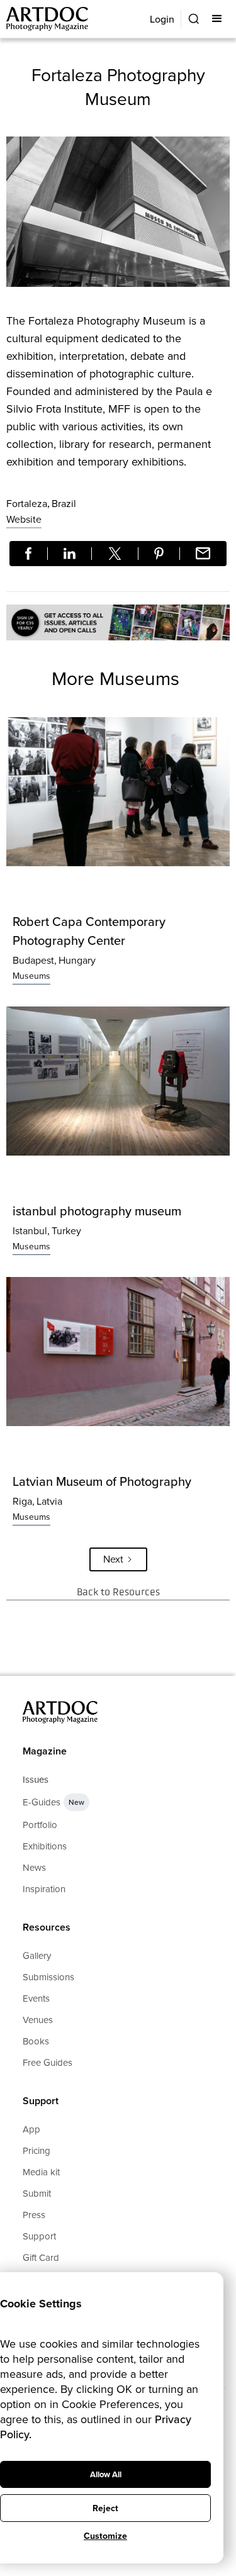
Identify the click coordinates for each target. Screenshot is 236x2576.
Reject (105, 2508)
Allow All (106, 2474)
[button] (218, 19)
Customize (105, 2536)
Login (162, 19)
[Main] (48, 19)
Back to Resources (118, 1592)
